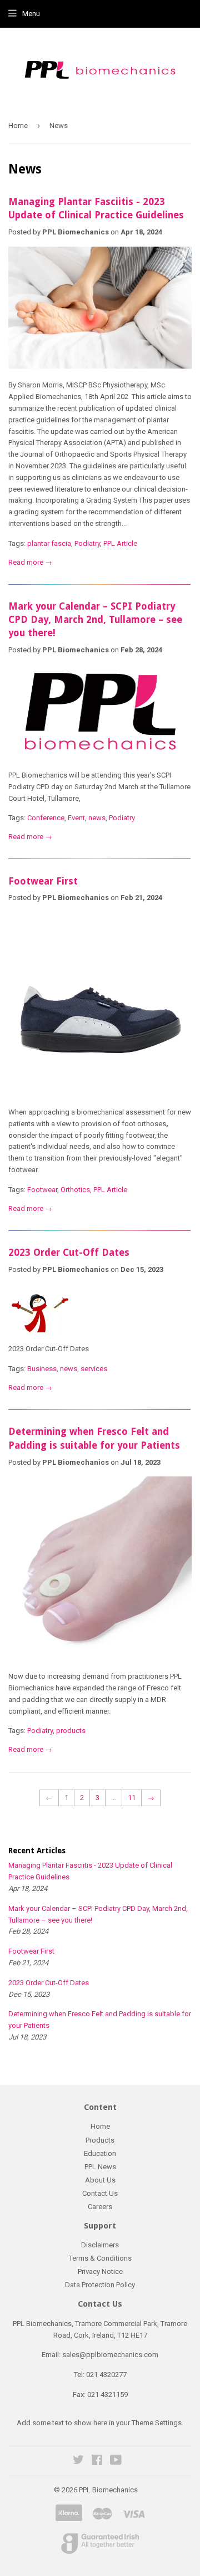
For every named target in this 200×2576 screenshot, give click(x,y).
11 (132, 1798)
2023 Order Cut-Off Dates (69, 1253)
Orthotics (75, 1190)
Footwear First (43, 881)
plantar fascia (49, 543)
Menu (31, 14)
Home (18, 126)
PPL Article (120, 543)
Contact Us (100, 2193)
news (97, 818)
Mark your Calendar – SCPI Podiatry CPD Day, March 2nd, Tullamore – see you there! (95, 620)
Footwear (42, 1190)
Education (100, 2153)
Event (76, 818)
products (71, 1731)
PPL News (100, 2167)
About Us (100, 2180)
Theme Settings (157, 2423)
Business (42, 1369)
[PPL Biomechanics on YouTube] (116, 2462)
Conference (46, 818)
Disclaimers (100, 2245)
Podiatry (87, 543)
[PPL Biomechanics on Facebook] (97, 2462)
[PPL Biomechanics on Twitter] (78, 2462)
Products (100, 2140)
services (94, 1369)
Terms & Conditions (100, 2258)
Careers (100, 2207)
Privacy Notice (100, 2271)
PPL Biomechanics (108, 2490)
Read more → (30, 562)
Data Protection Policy (100, 2285)
